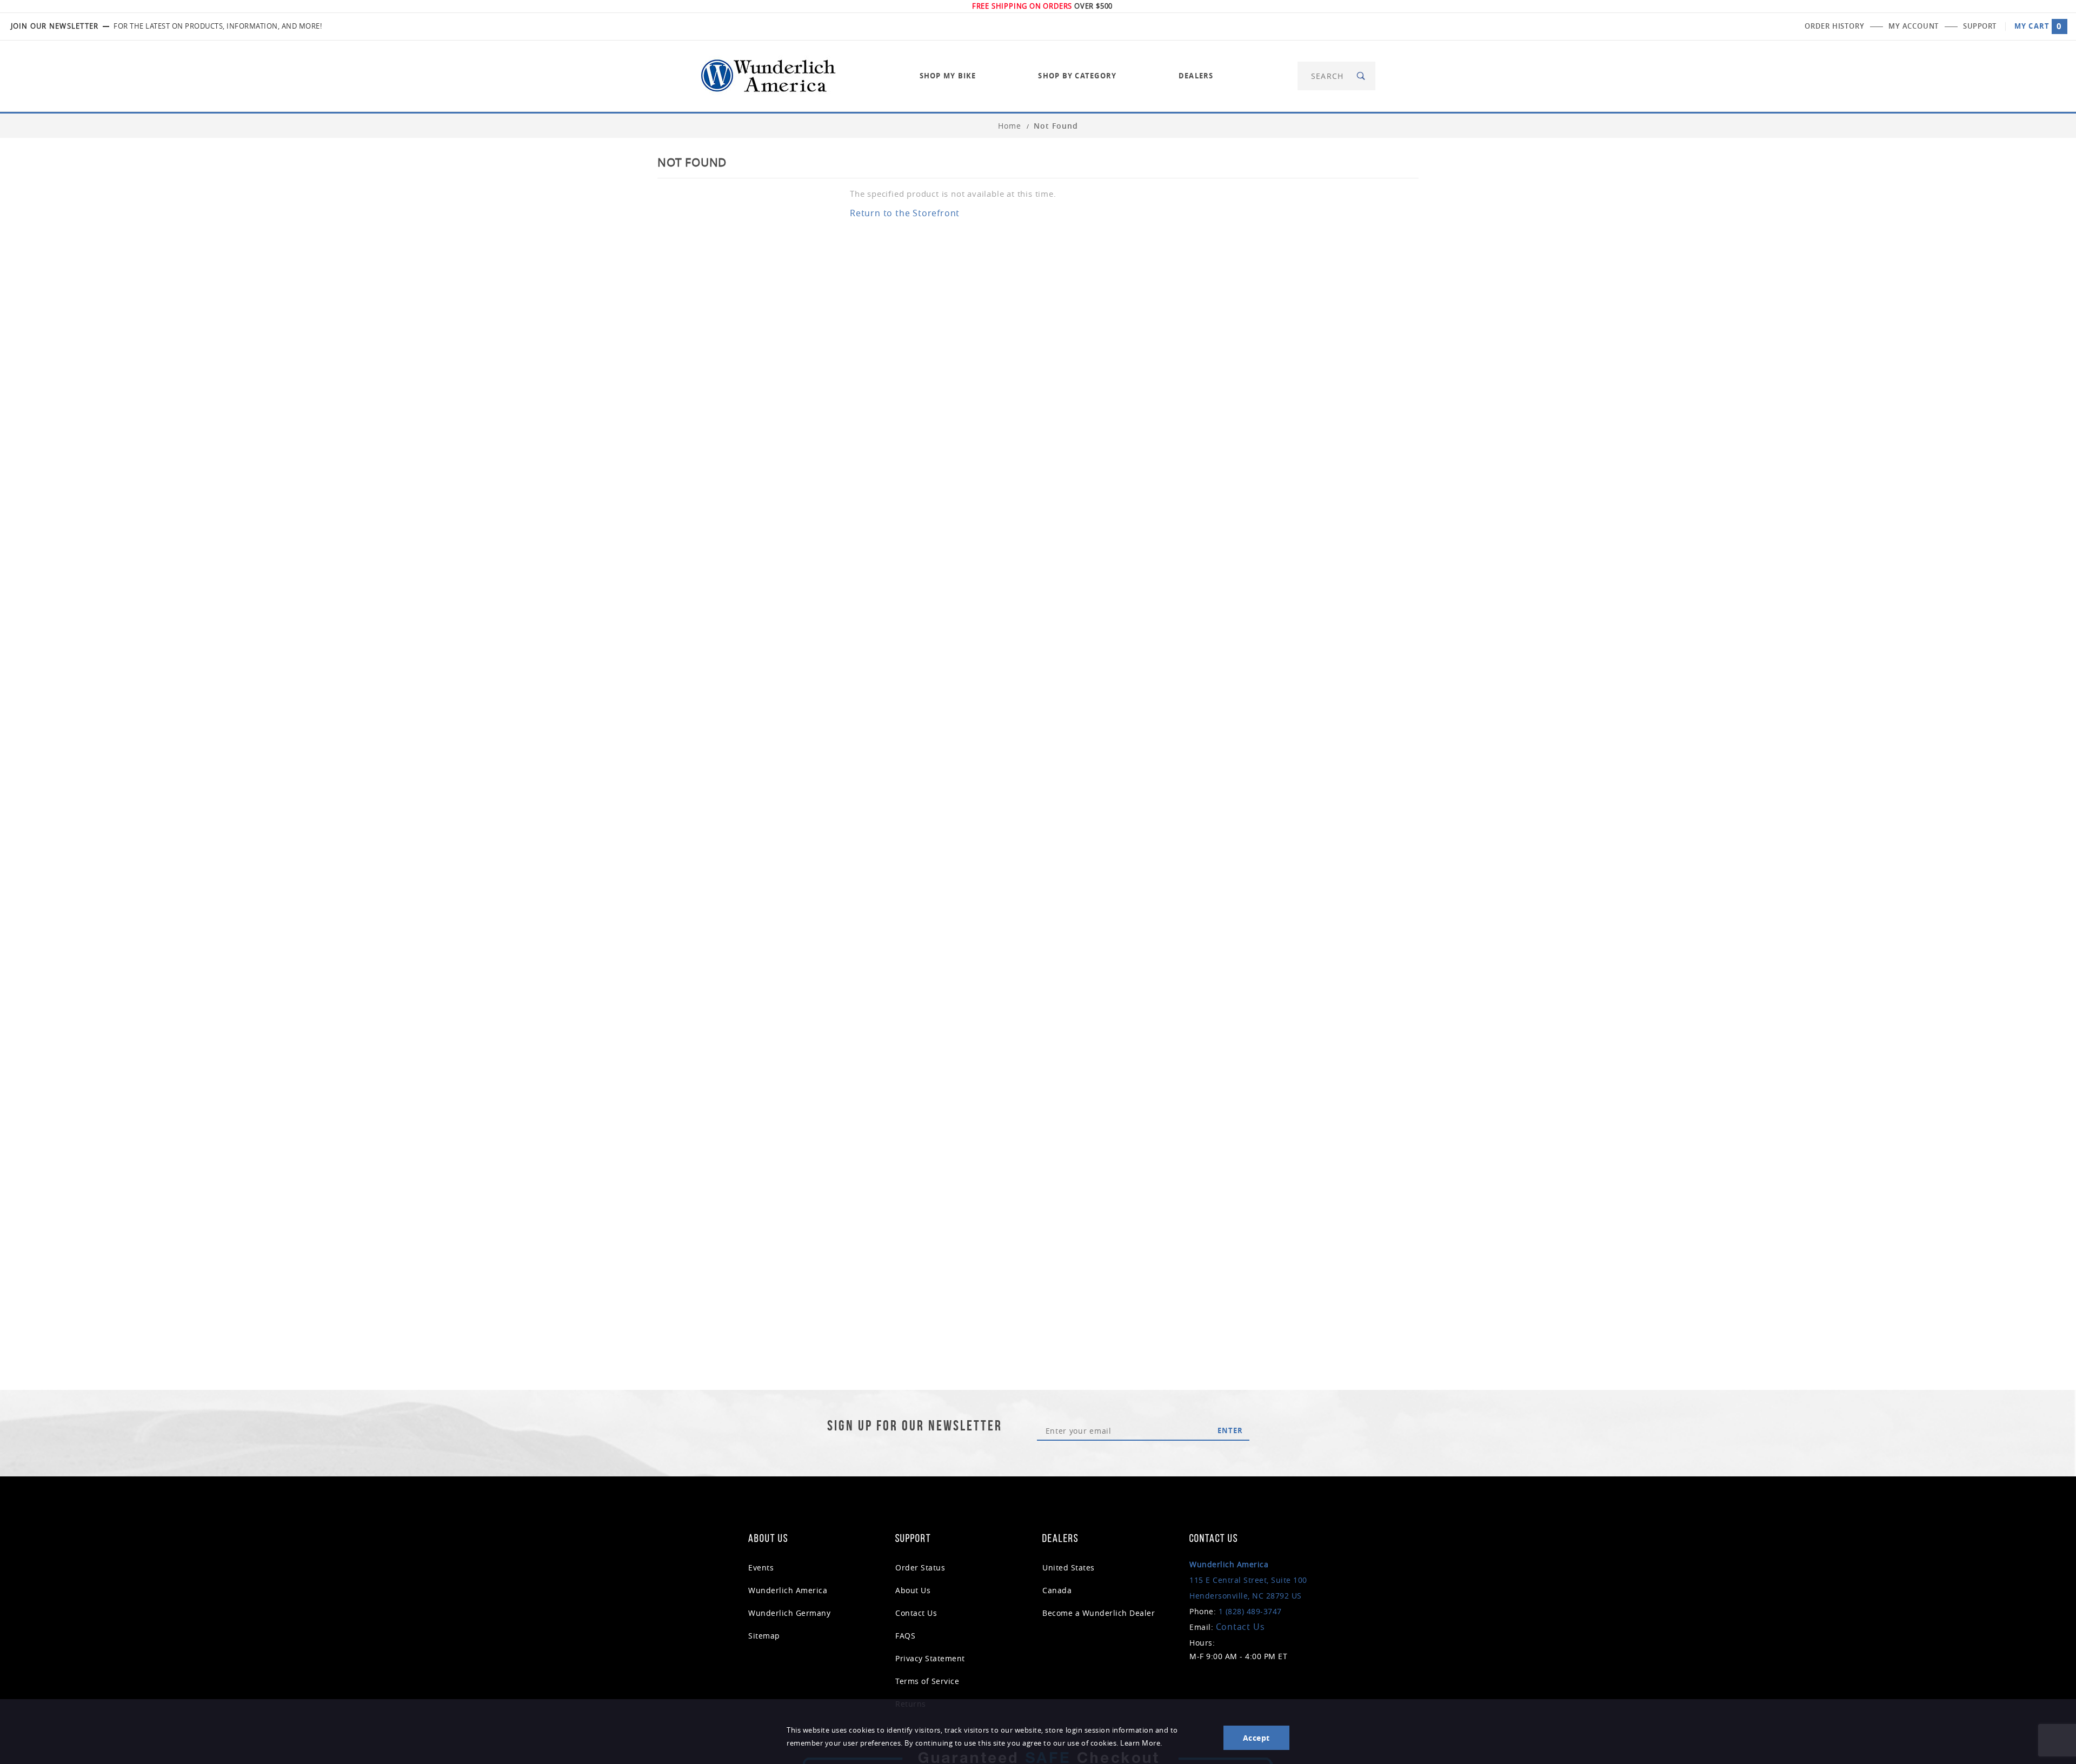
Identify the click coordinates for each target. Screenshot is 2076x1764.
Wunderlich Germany (789, 1613)
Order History (1834, 26)
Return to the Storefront (905, 213)
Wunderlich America (788, 1590)
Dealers (1196, 76)
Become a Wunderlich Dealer (1099, 1613)
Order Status (920, 1567)
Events (761, 1567)
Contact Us (916, 1613)
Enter (1230, 1430)
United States (1069, 1567)
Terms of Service (927, 1681)
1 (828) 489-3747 (1250, 1611)
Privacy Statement (930, 1658)
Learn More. (1141, 1743)
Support (1980, 26)
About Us (913, 1590)
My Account (1914, 26)
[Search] (1362, 76)
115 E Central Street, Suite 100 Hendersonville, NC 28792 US (1248, 1580)
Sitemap (764, 1636)
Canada (1057, 1590)
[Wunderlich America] (768, 75)
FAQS (905, 1636)
